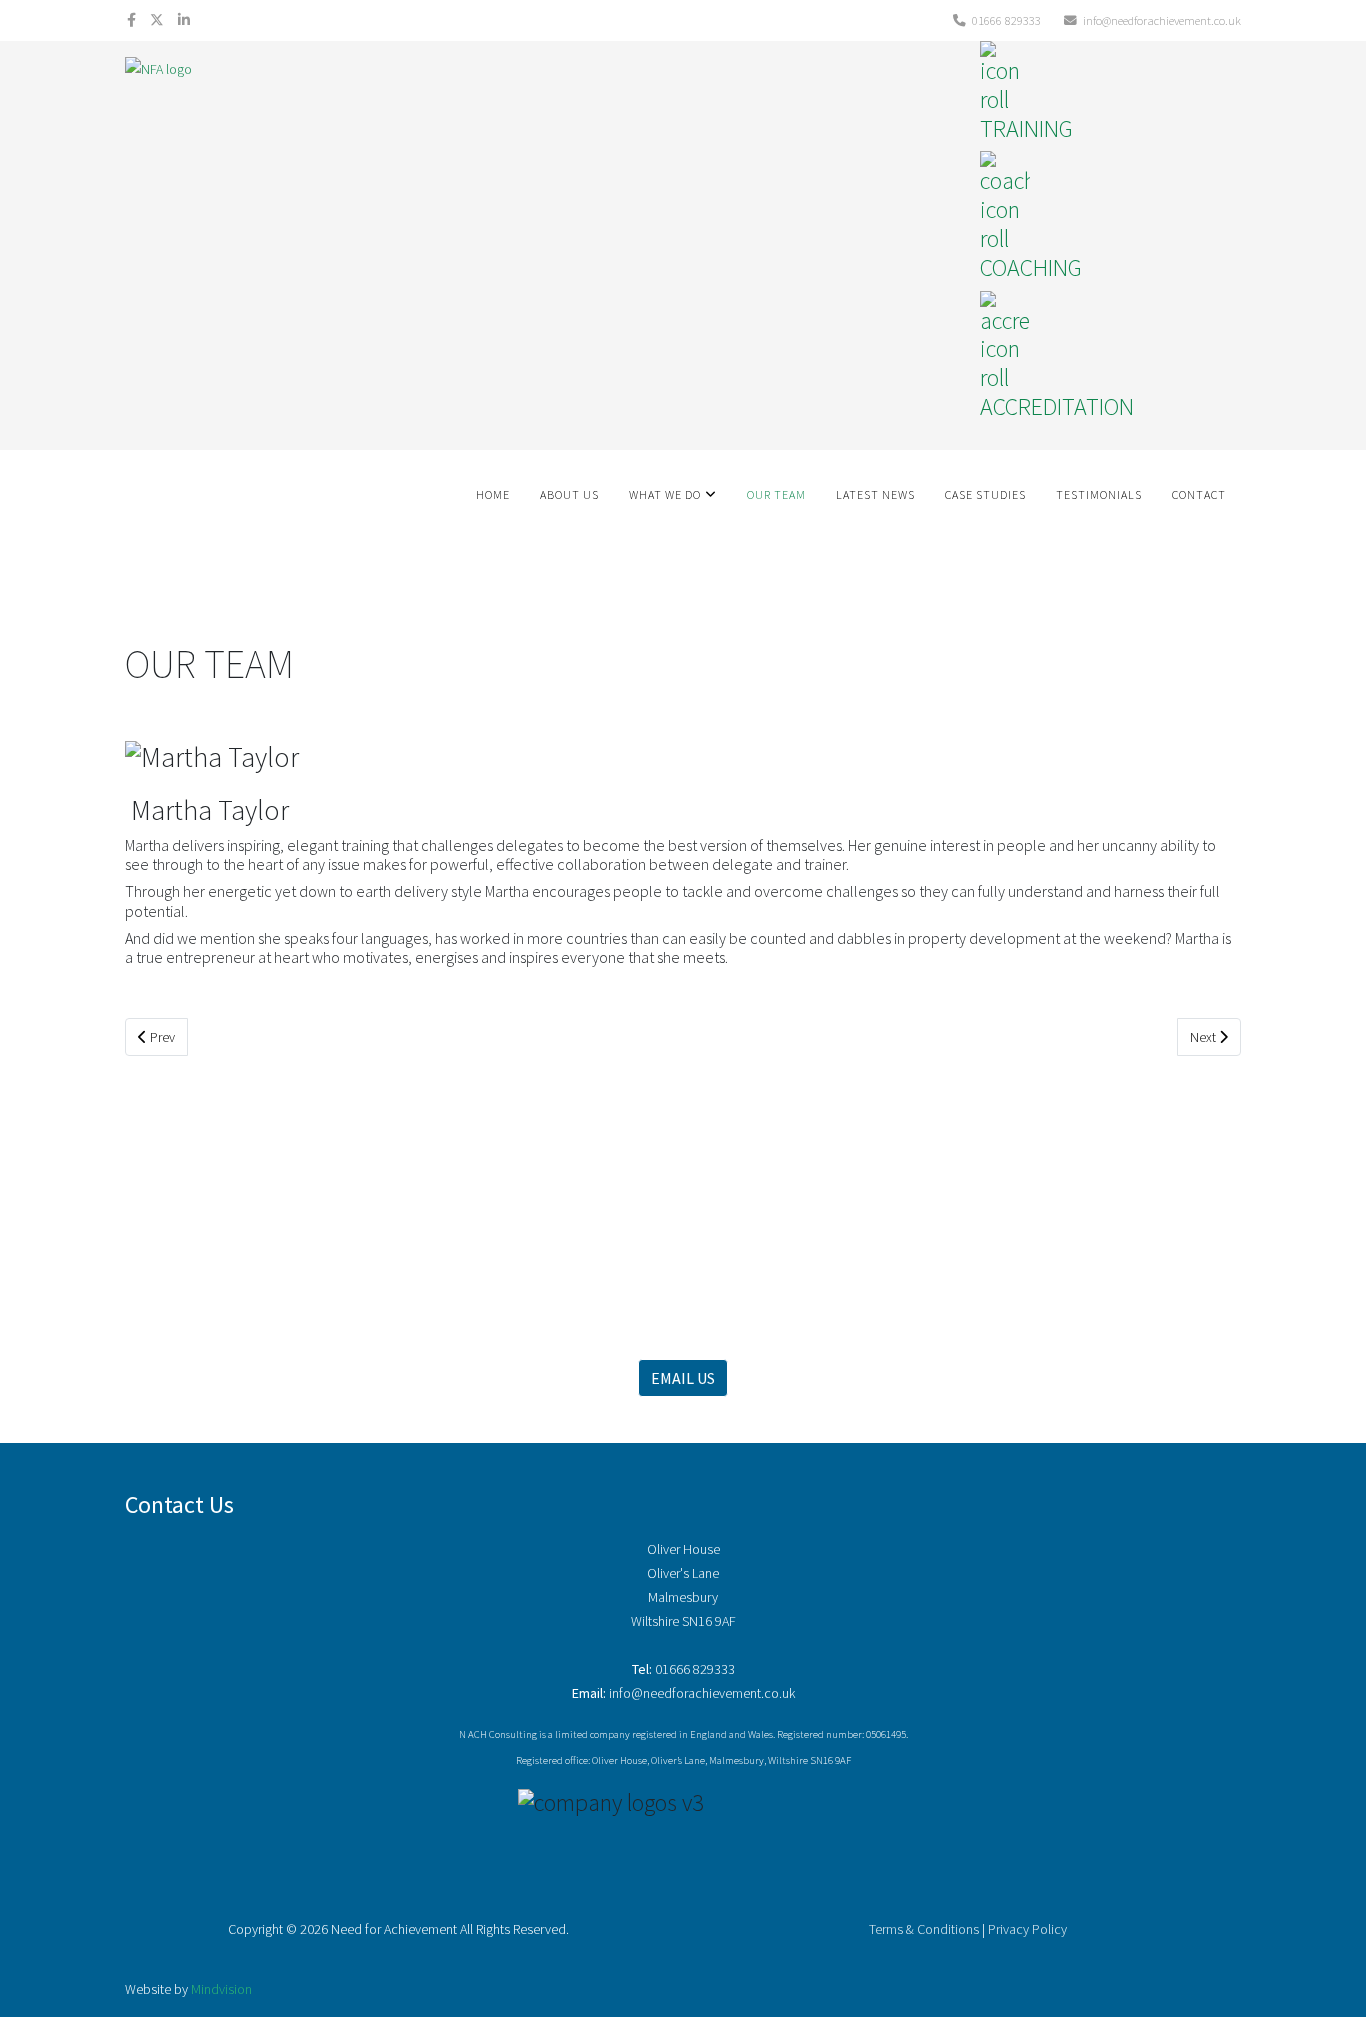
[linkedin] (184, 20)
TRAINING (1026, 128)
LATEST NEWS (875, 494)
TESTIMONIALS (1099, 494)
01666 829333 (1006, 20)
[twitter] (157, 20)
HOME (493, 494)
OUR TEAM (776, 494)
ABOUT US (569, 494)
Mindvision (221, 1989)
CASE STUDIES (985, 494)
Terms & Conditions (924, 1929)
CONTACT (1199, 494)
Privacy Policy (1027, 1929)
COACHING (1031, 267)
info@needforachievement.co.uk (1162, 20)
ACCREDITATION (1057, 406)
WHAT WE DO (665, 494)
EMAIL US (683, 1378)
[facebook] (131, 20)
